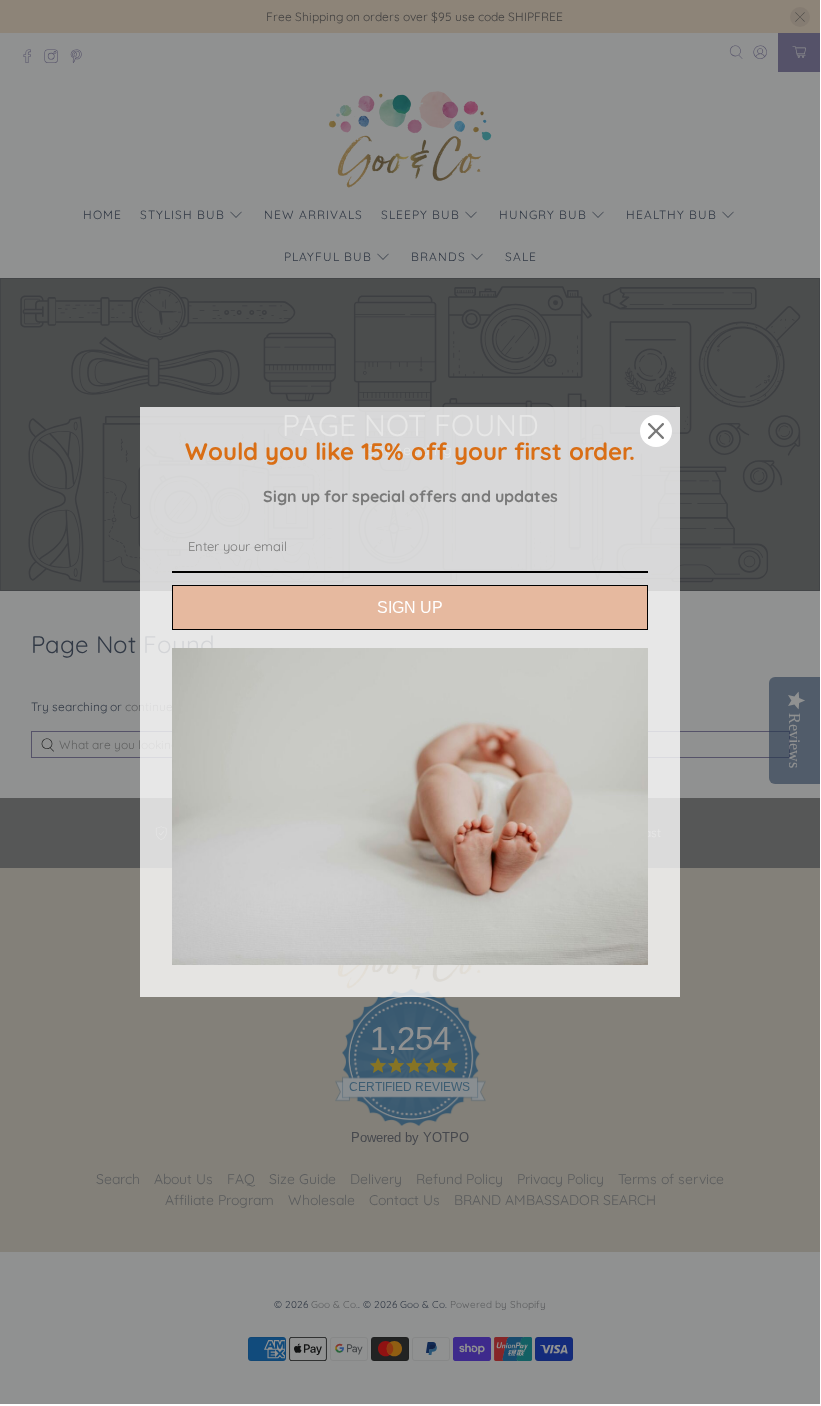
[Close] (656, 431)
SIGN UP (410, 607)
